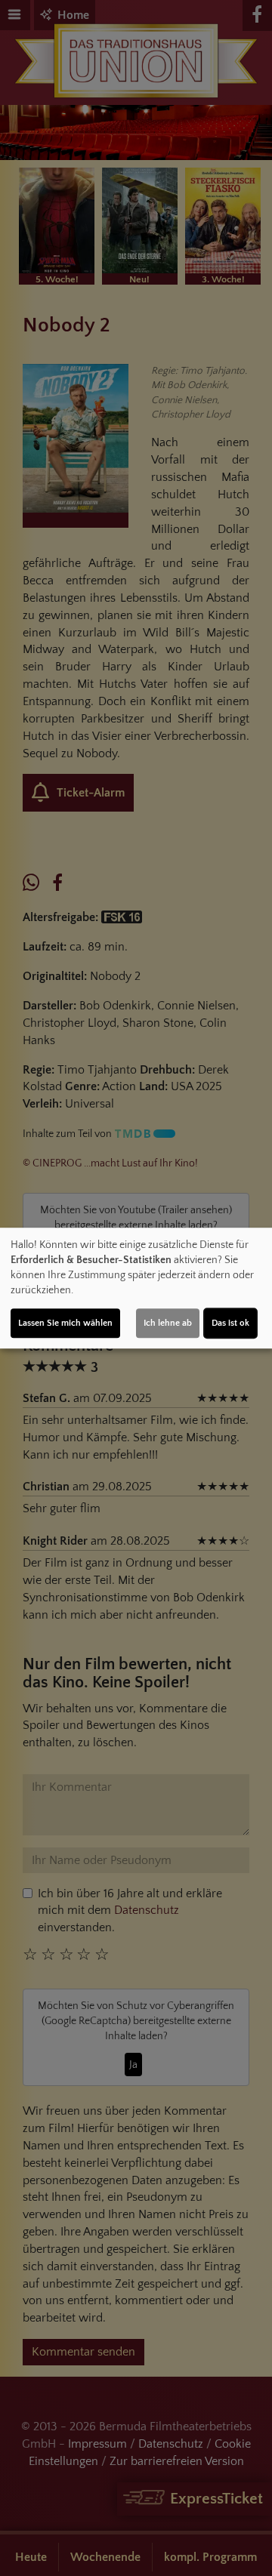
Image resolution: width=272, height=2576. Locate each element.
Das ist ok (230, 1323)
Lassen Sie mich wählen (65, 1323)
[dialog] (136, 1288)
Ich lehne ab (168, 1323)
